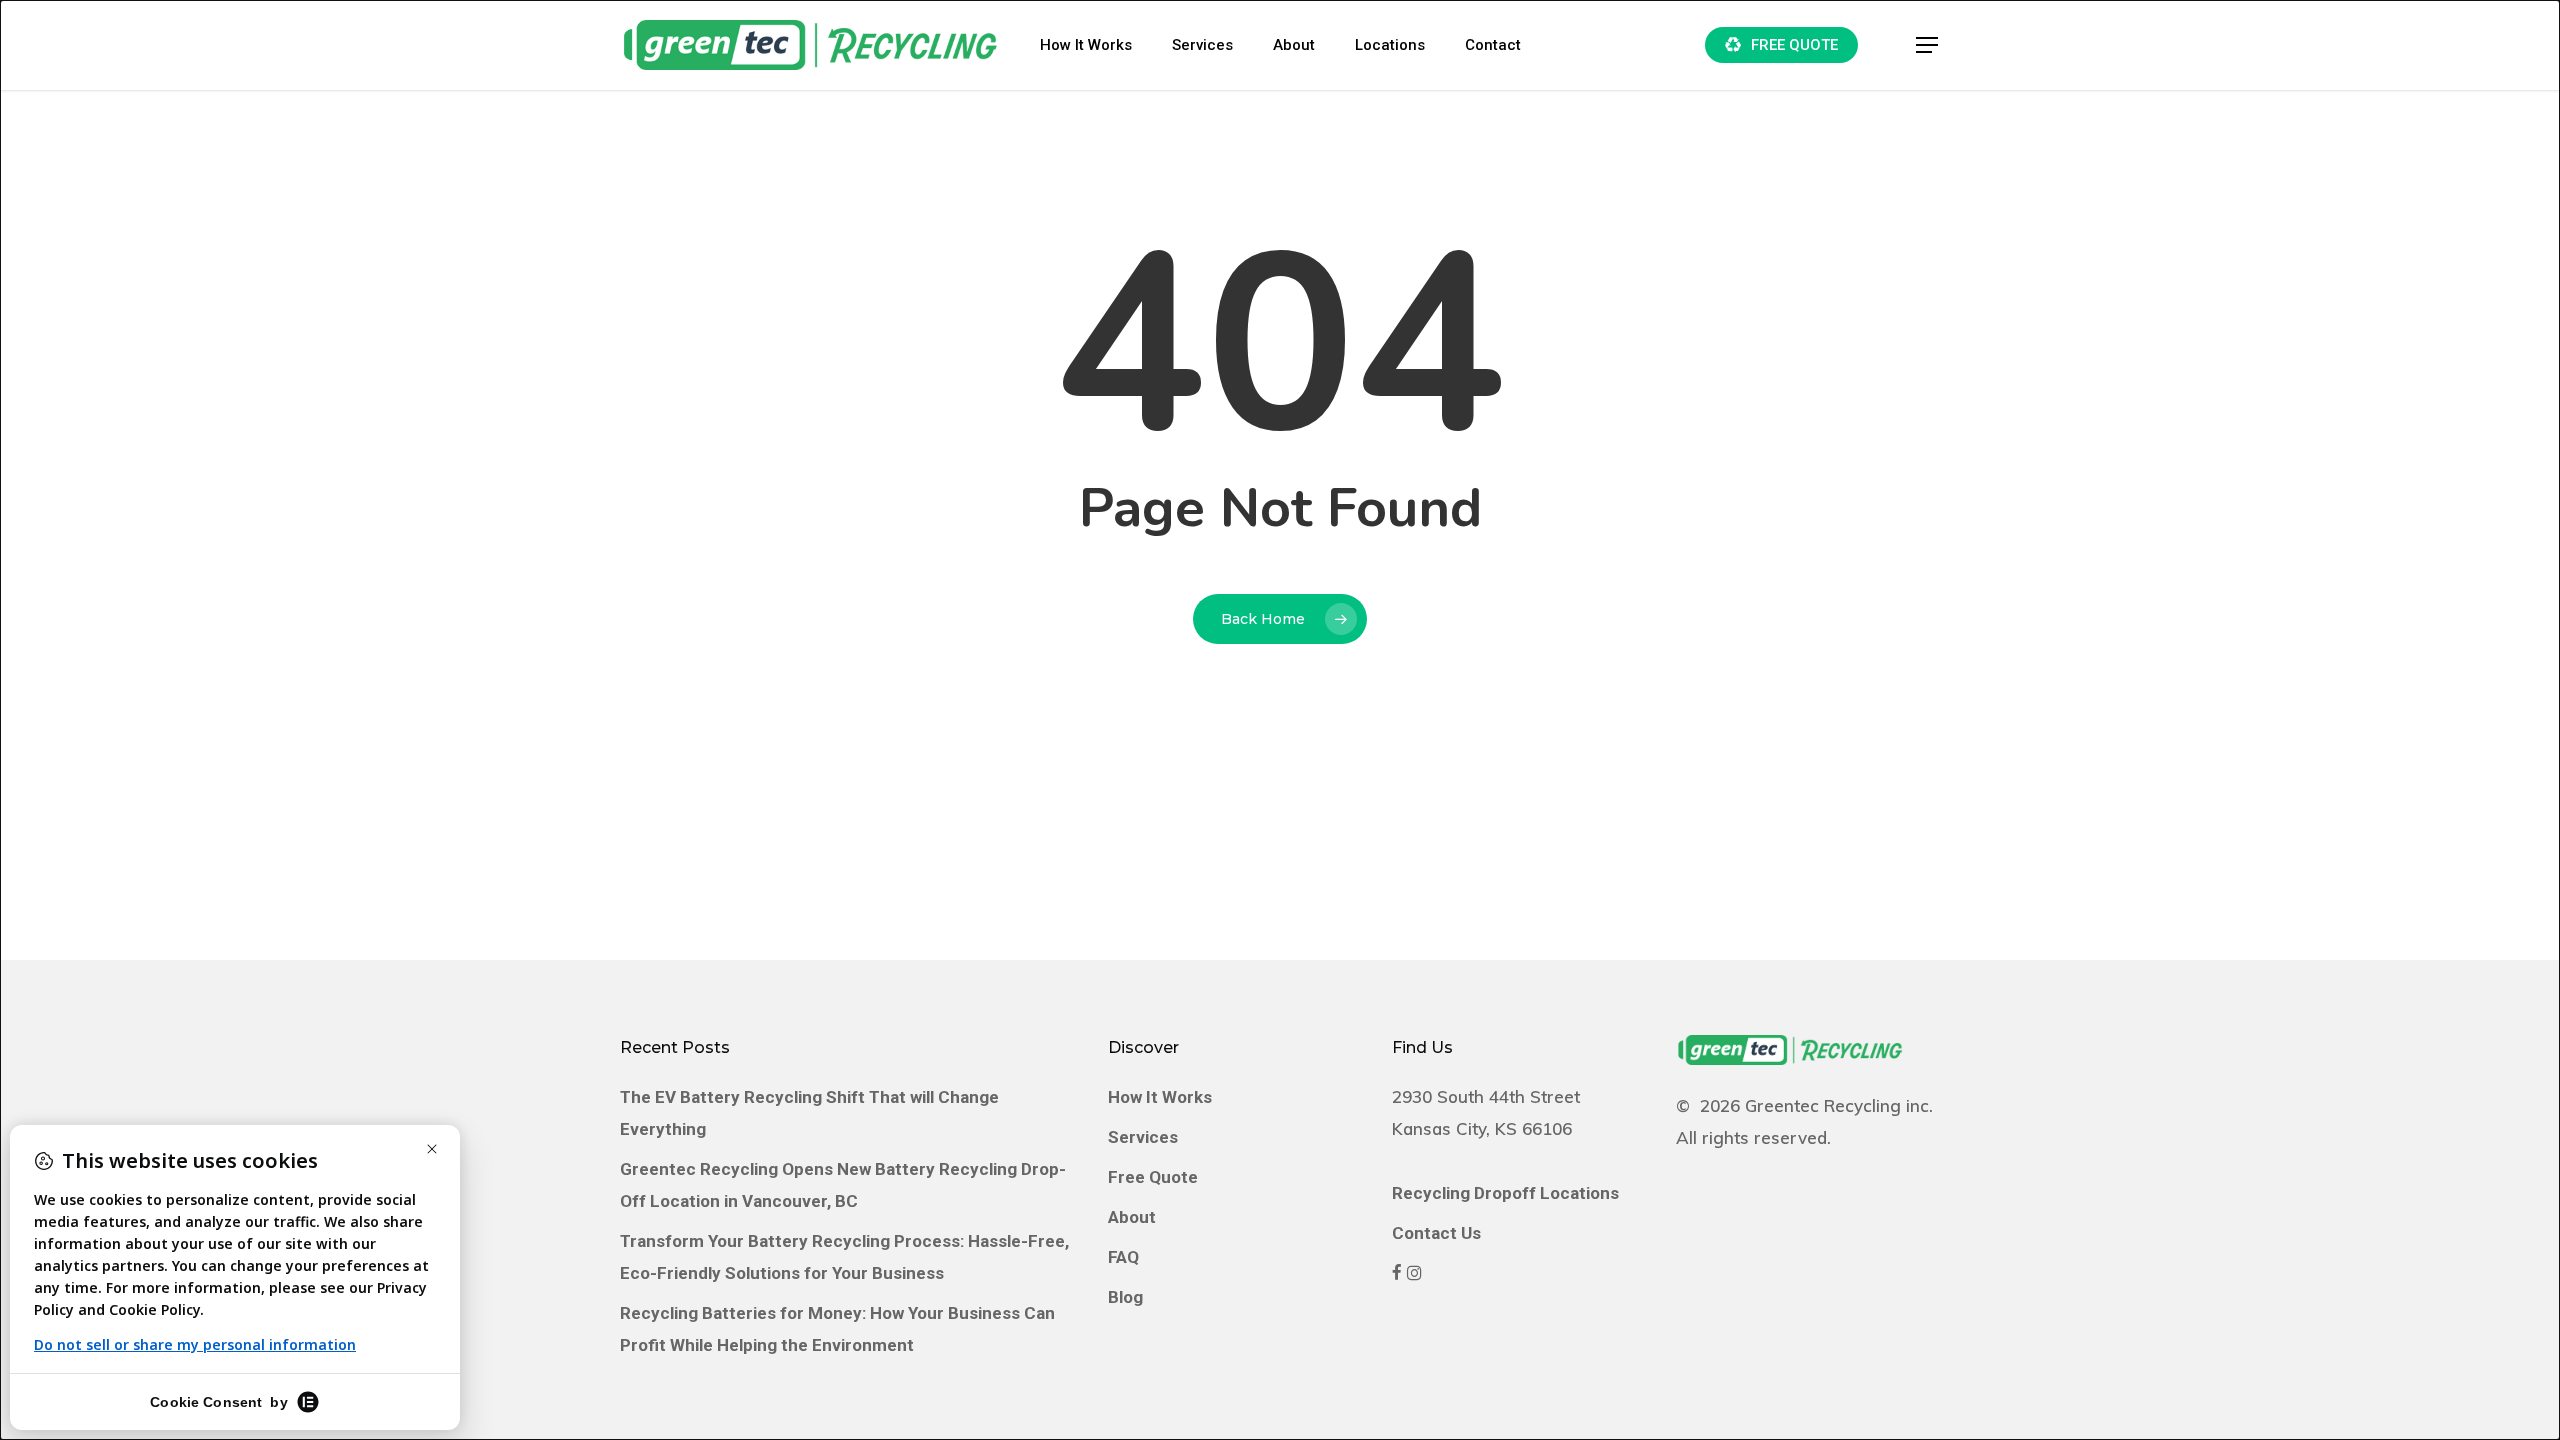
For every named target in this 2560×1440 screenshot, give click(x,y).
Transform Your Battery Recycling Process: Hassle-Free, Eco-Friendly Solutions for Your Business (844, 1257)
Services (1143, 1137)
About (1132, 1217)
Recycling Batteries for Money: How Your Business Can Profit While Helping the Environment (837, 1329)
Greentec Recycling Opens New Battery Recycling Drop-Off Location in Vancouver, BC (843, 1185)
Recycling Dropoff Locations (1505, 1193)
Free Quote (1153, 1177)
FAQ (1123, 1257)
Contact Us (1436, 1233)
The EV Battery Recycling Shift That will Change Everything (809, 1113)
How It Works (1160, 1097)
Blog (1125, 1297)
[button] (1928, 45)
